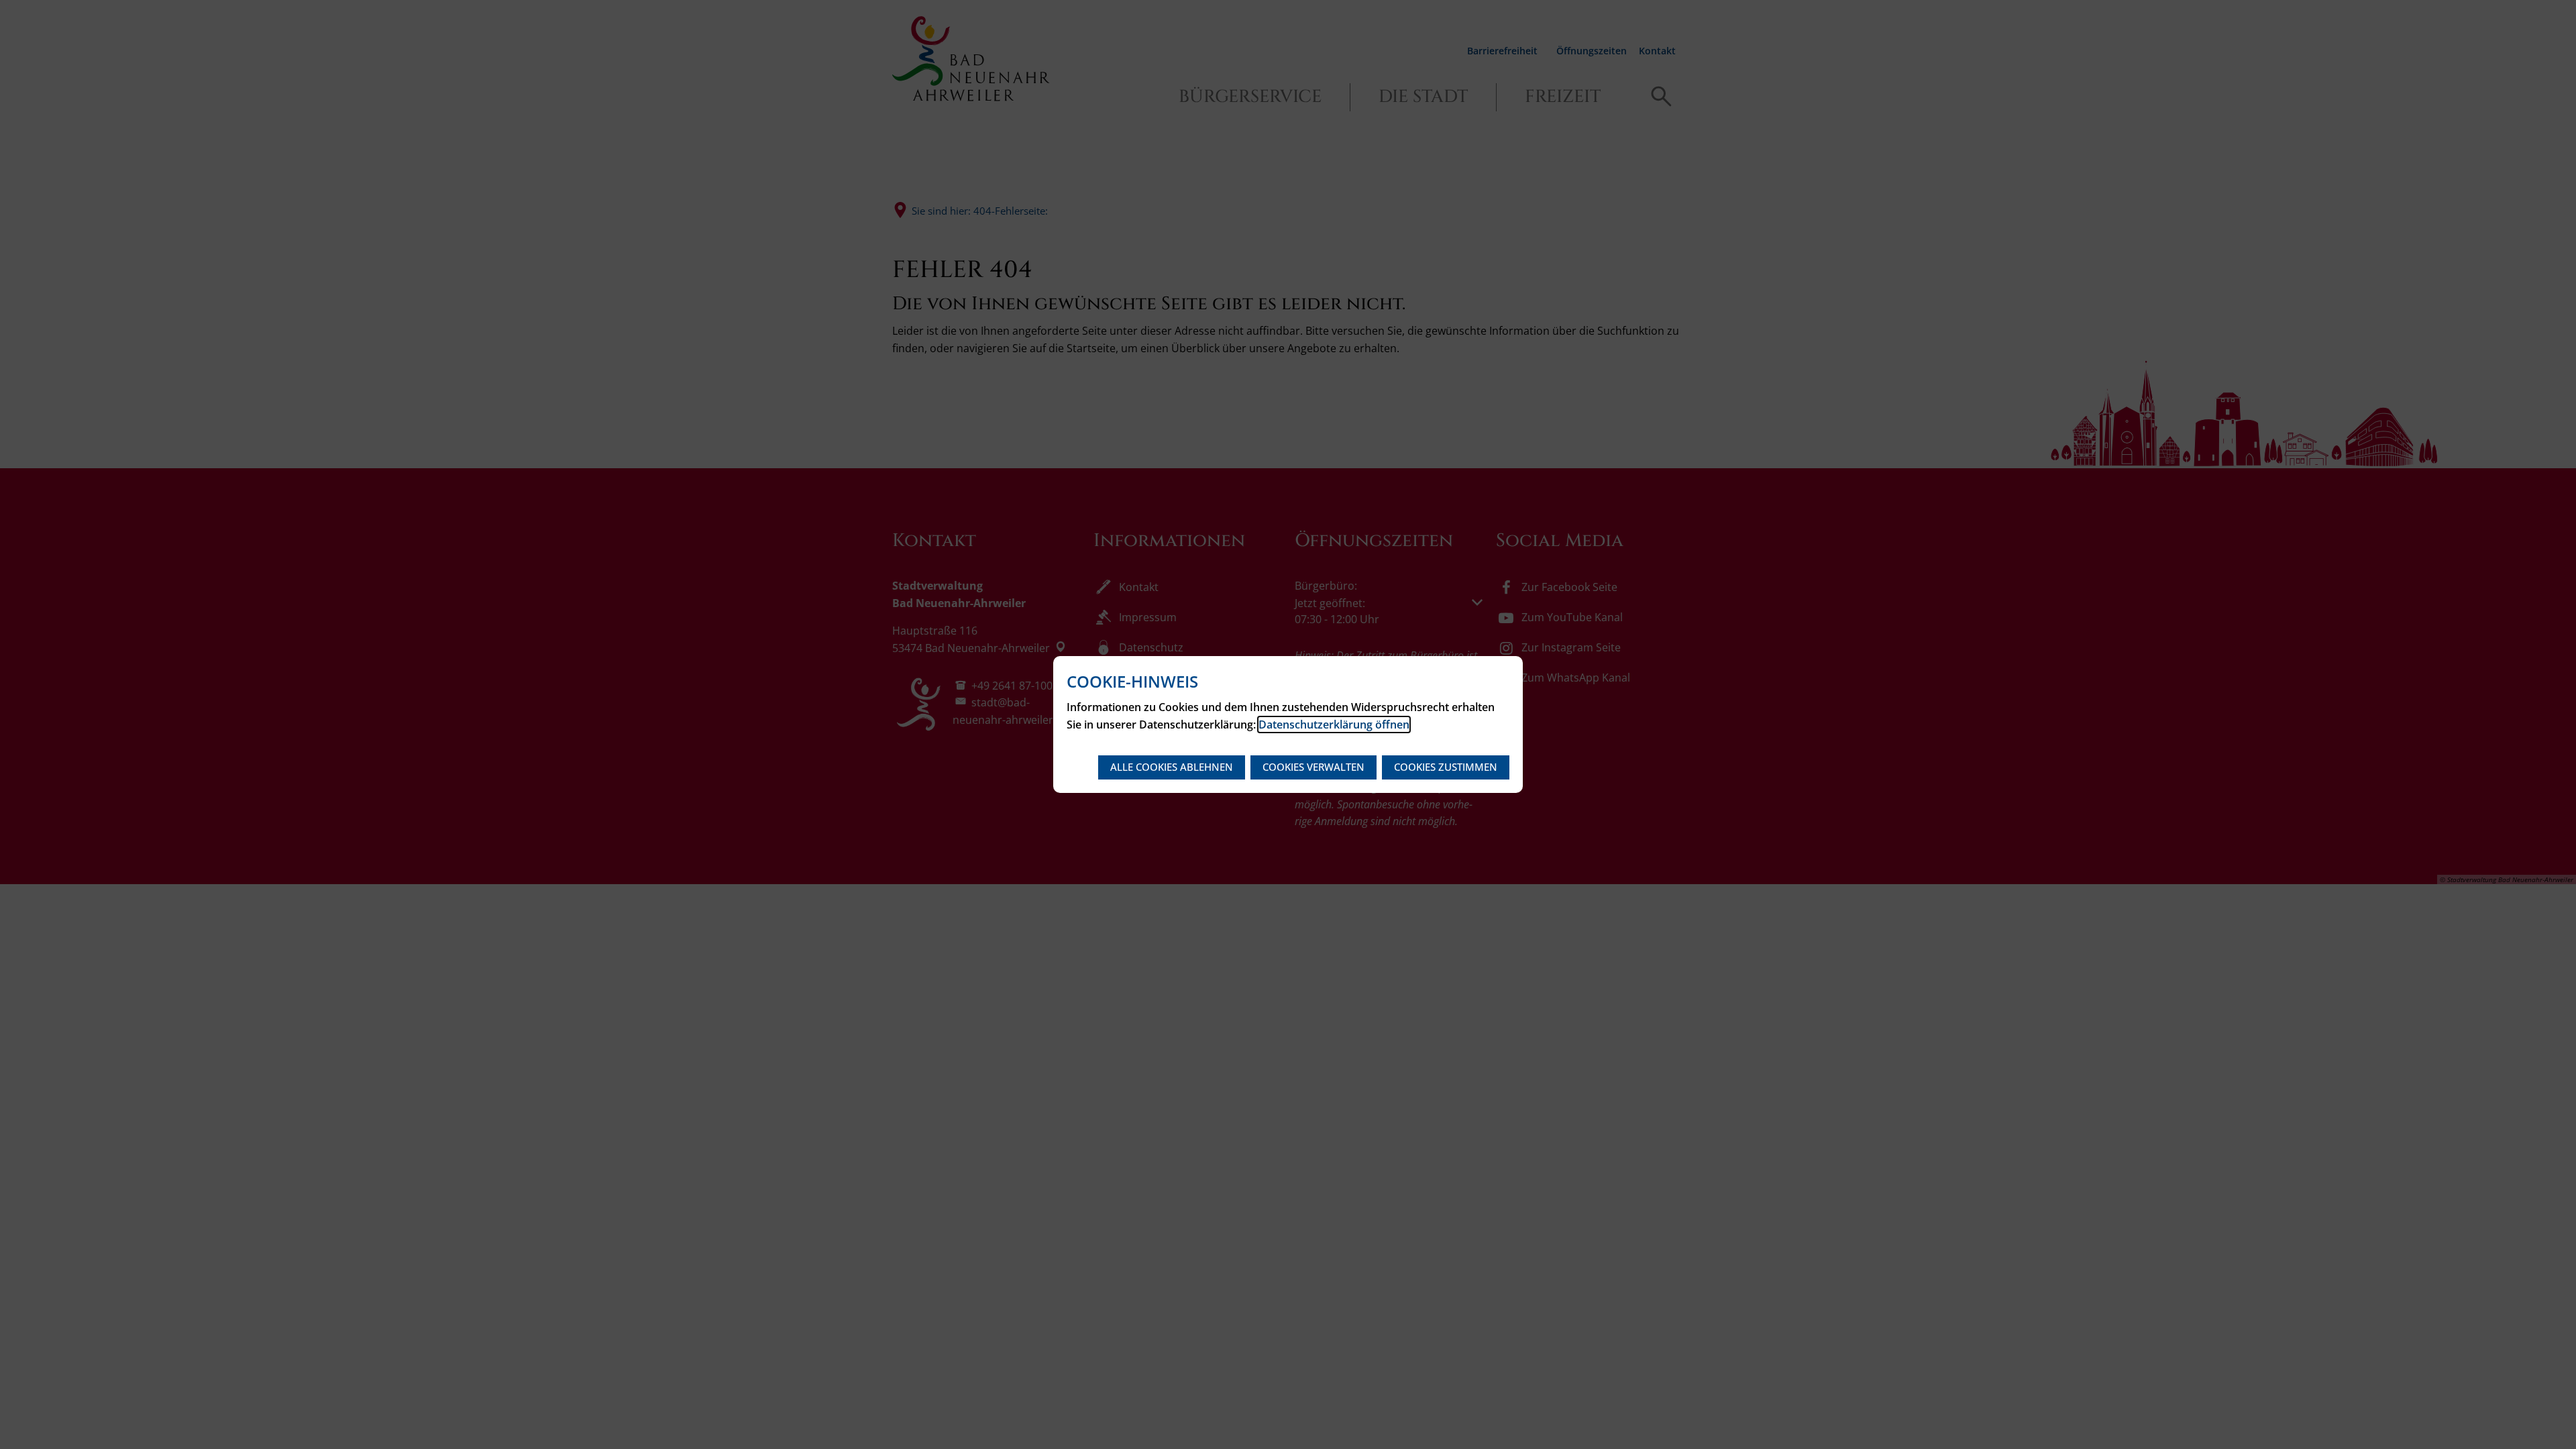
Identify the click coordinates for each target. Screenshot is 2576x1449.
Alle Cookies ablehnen (1172, 767)
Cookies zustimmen (1446, 767)
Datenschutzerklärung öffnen (1334, 724)
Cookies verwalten (1313, 767)
